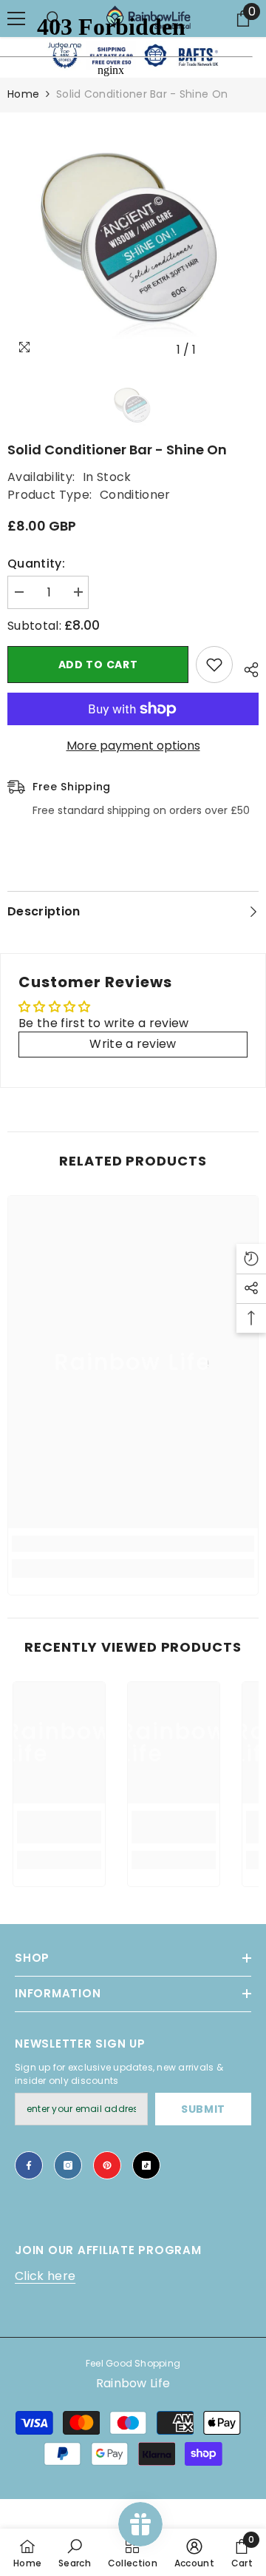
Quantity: (36, 564)
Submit (203, 2109)
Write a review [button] (133, 1044)
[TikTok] (146, 2165)
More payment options (133, 746)
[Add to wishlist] (214, 665)
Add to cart (98, 665)
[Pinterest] (107, 2165)
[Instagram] (68, 2165)
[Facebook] (29, 2165)
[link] (133, 1544)
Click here (45, 2276)
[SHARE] (246, 667)
